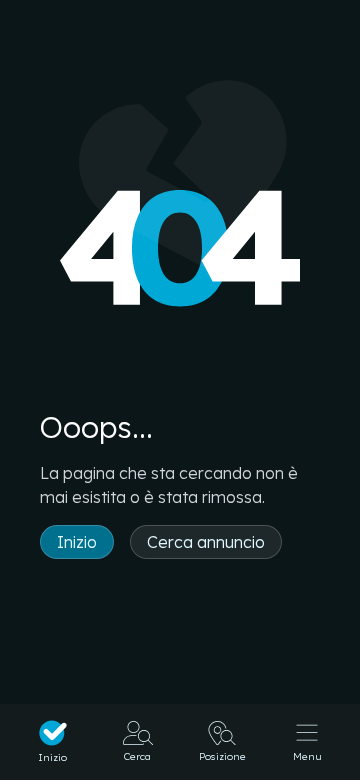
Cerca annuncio (206, 542)
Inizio (77, 542)
